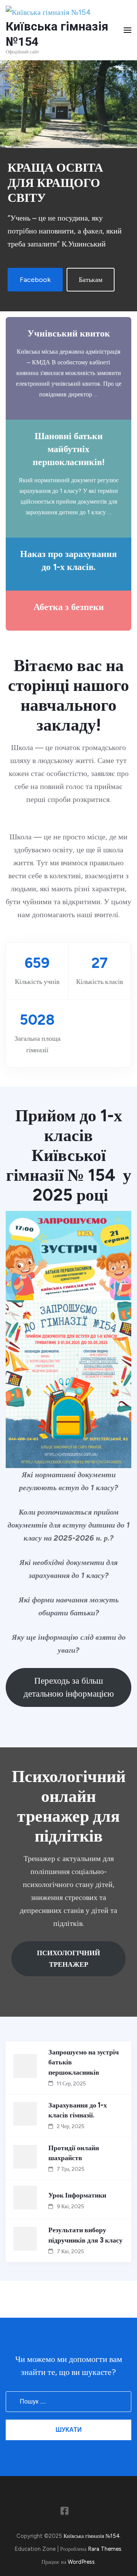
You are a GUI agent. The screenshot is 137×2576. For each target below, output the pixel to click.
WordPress (81, 2562)
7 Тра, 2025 (71, 2169)
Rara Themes (105, 2549)
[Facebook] (65, 2512)
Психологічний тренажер (68, 1959)
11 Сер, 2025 (71, 2084)
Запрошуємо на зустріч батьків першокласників (84, 2062)
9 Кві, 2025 (70, 2207)
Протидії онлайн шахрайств (74, 2153)
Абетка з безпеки (69, 607)
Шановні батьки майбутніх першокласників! (69, 449)
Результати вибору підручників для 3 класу (85, 2235)
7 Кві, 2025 (70, 2252)
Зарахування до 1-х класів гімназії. (78, 2110)
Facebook (35, 280)
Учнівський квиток (69, 333)
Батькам (91, 280)
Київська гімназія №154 (92, 2536)
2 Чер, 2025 (71, 2126)
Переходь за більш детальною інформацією (69, 1687)
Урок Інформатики (77, 2195)
